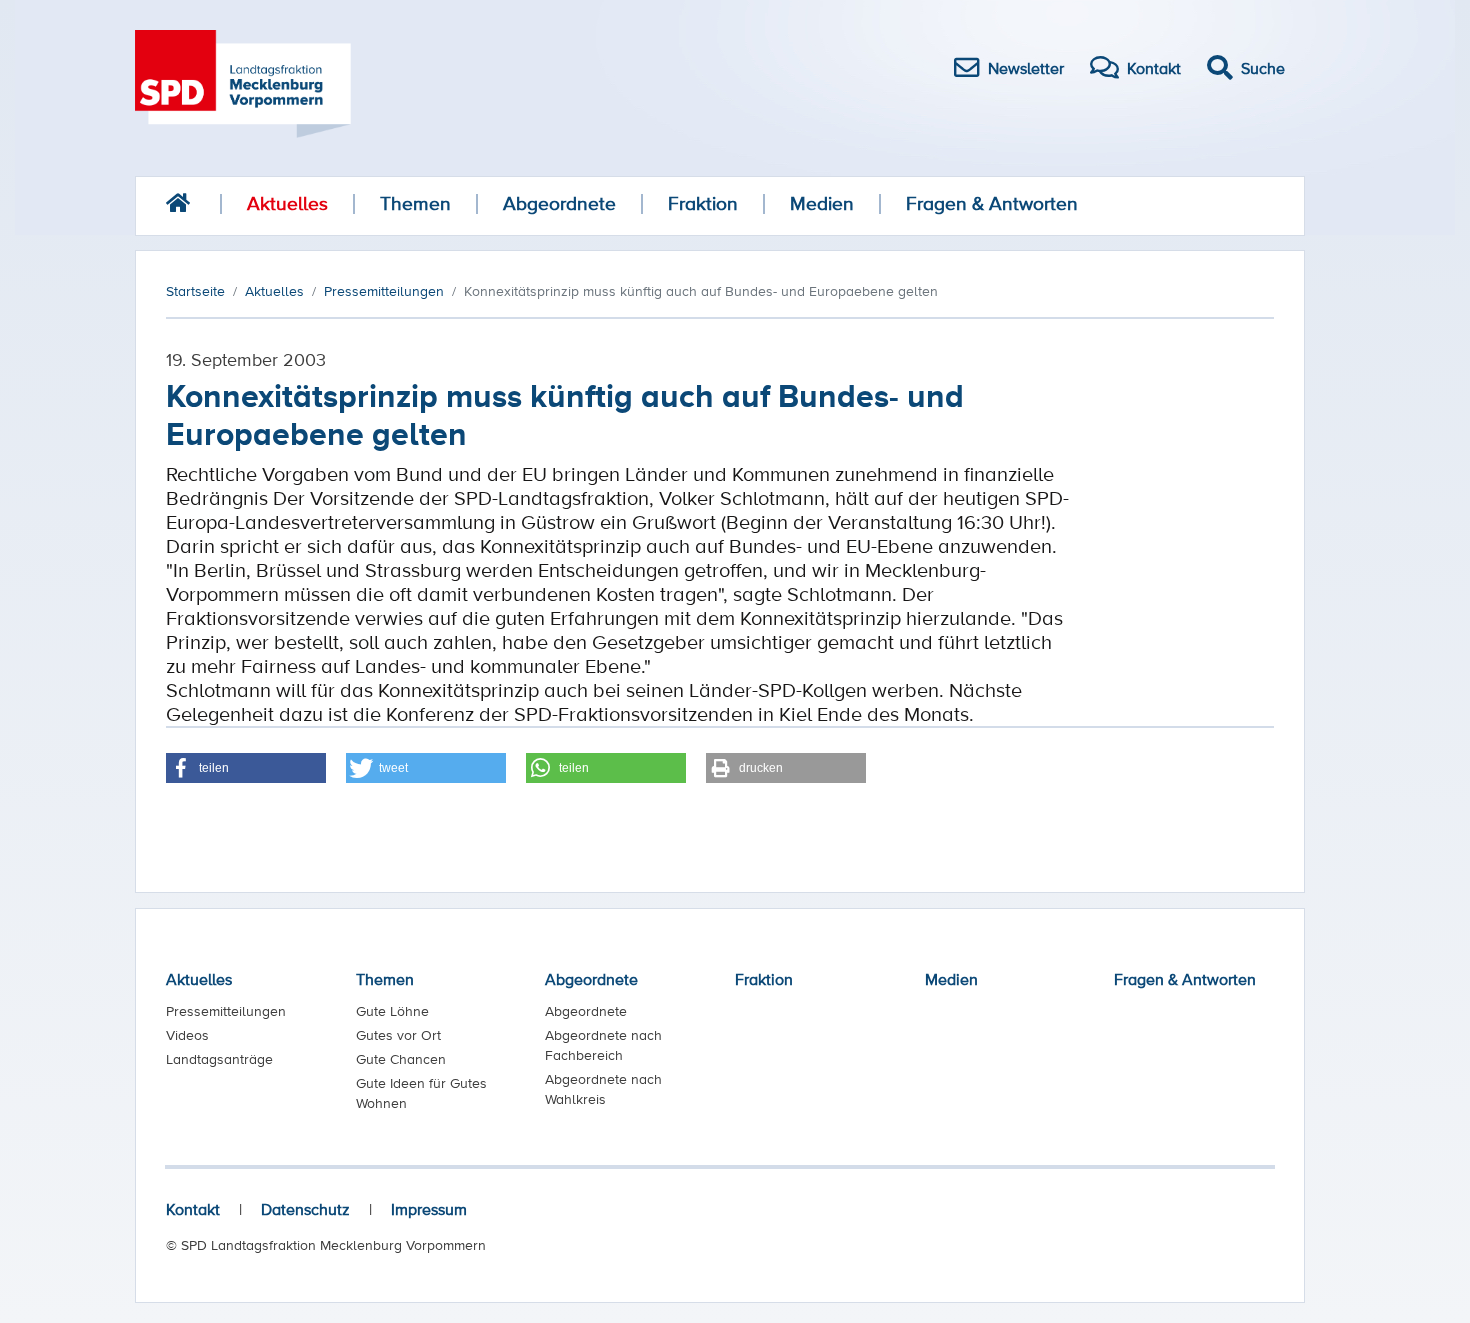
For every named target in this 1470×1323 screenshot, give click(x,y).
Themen (415, 203)
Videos (187, 1035)
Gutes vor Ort (398, 1035)
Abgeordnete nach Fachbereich (603, 1045)
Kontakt (193, 1209)
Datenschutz (305, 1209)
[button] (246, 768)
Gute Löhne (392, 1011)
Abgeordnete (559, 203)
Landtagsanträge (219, 1059)
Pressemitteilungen (226, 1011)
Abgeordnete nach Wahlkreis (603, 1089)
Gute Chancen (401, 1059)
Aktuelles (287, 203)
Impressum (429, 1209)
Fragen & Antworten (992, 203)
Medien (822, 203)
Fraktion (703, 203)
